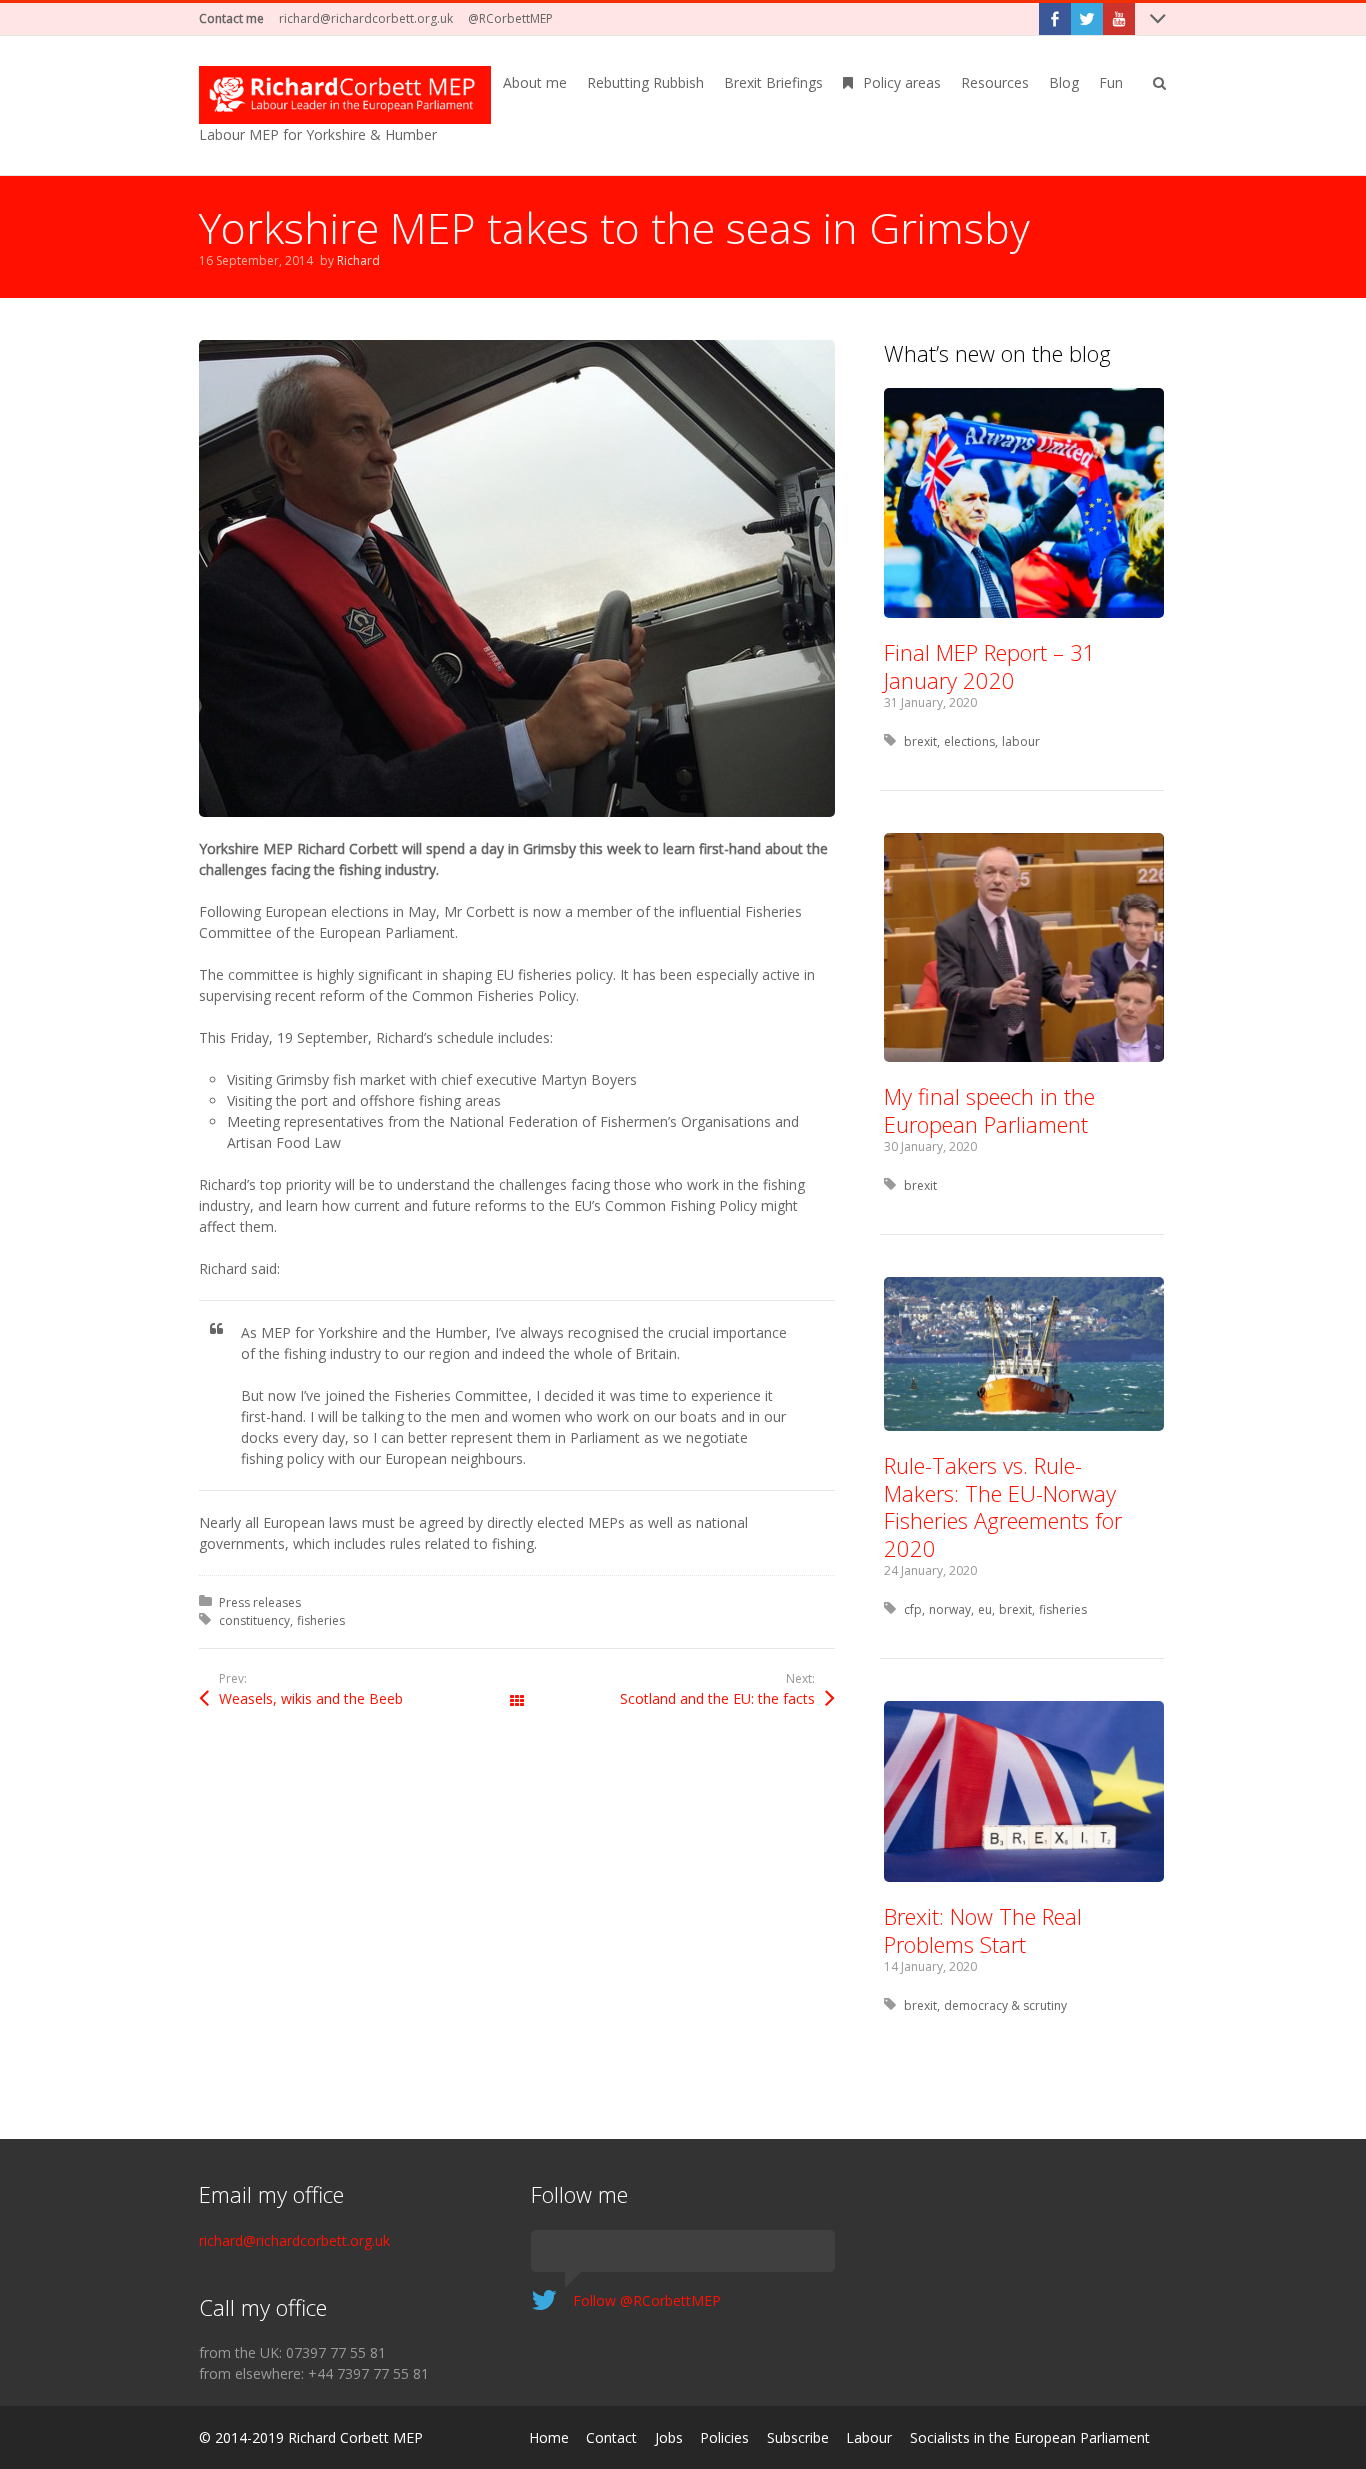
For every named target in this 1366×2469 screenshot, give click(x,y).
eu (985, 1609)
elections (969, 741)
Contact (611, 2437)
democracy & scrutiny (1005, 2005)
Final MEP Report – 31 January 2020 (990, 666)
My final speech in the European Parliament (989, 1110)
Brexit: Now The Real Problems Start (983, 1930)
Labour (869, 2437)
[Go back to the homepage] (345, 95)
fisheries (321, 1620)
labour (1021, 741)
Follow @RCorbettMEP (647, 2300)
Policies (724, 2437)
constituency (254, 1620)
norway (950, 1609)
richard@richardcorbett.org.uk (366, 18)
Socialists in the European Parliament (1030, 2437)
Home (549, 2437)
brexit (920, 741)
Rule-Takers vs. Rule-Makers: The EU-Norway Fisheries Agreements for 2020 (1003, 1506)
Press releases (260, 1602)
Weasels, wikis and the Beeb (311, 1698)
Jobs (669, 2437)
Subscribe (798, 2437)
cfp (913, 1609)
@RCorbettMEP (510, 18)
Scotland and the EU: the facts (717, 1698)
